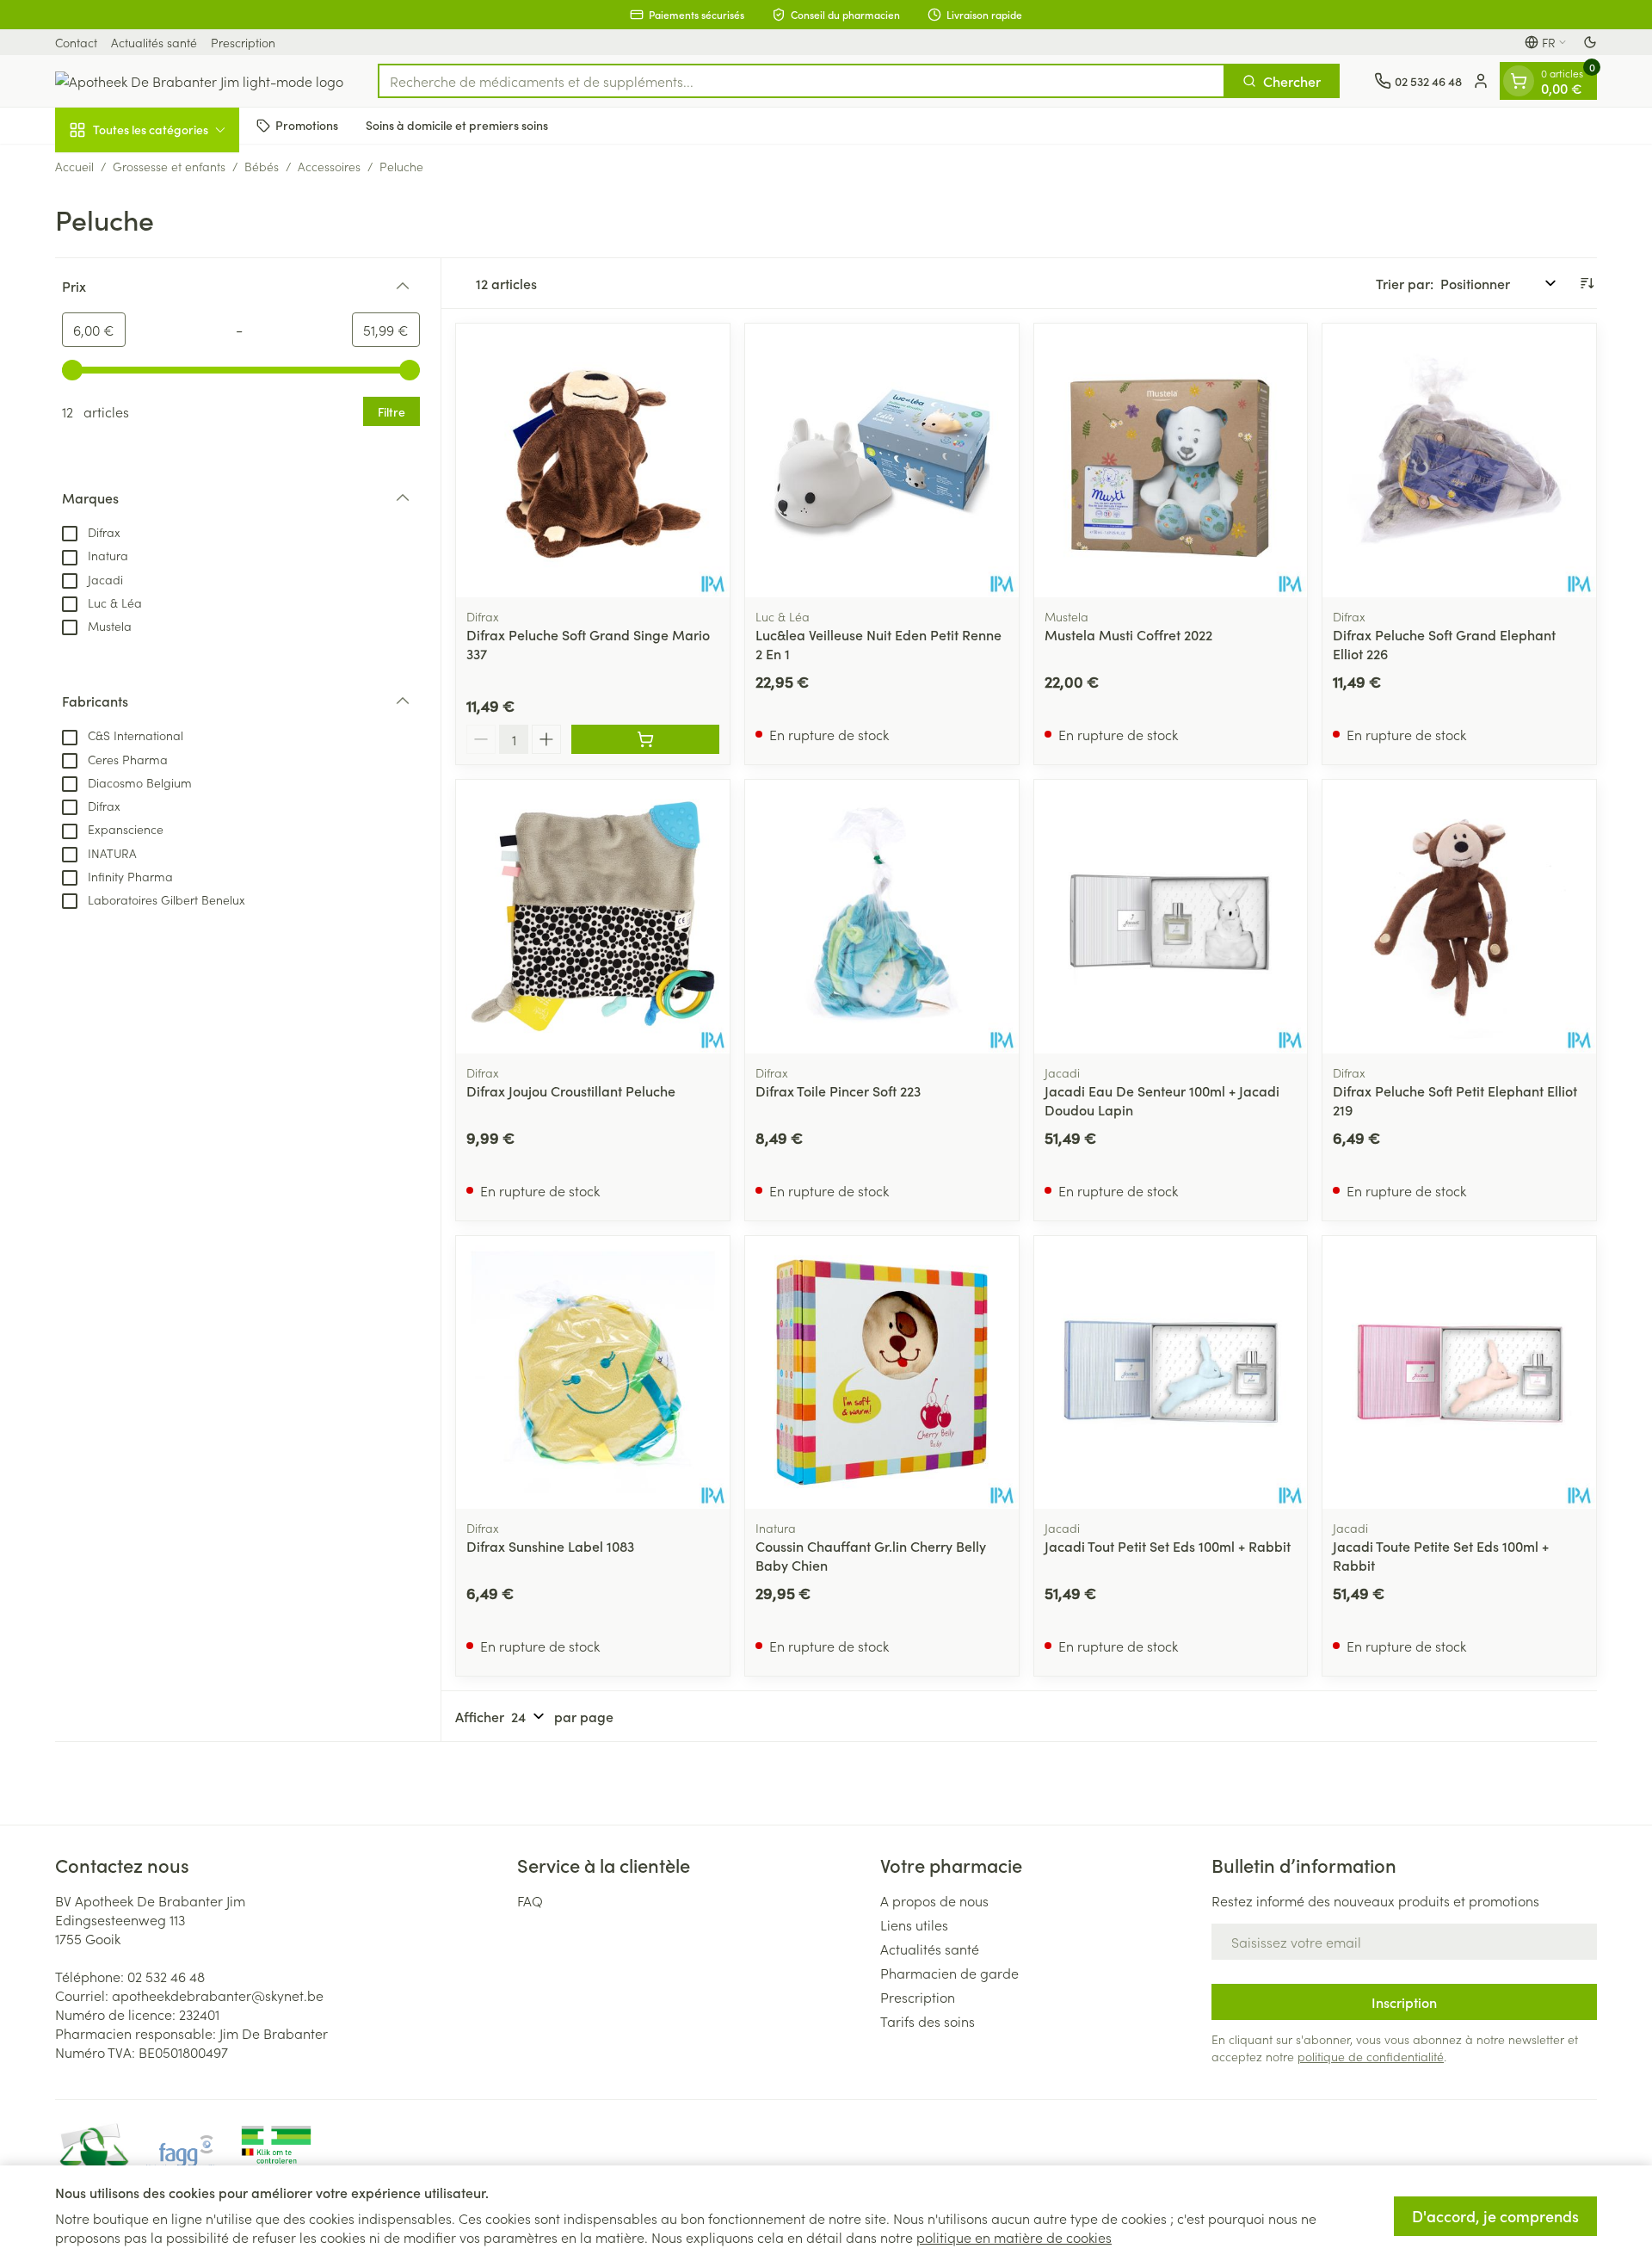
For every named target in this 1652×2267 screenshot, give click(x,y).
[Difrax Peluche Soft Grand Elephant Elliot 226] (1459, 460)
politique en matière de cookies (1014, 2237)
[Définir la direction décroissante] (1587, 283)
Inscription (1404, 2002)
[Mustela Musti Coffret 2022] (1171, 460)
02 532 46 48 (166, 1976)
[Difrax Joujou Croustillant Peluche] (593, 917)
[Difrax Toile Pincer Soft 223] (882, 917)
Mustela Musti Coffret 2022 (1128, 634)
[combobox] (801, 81)
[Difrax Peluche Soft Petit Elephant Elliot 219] (1459, 917)
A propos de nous (934, 1900)
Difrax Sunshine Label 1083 (550, 1546)
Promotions (307, 125)
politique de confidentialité (1371, 2056)
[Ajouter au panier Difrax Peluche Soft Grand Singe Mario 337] (645, 739)
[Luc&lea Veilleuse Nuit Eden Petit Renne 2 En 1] (882, 460)
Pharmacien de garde (949, 1973)
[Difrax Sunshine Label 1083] (593, 1373)
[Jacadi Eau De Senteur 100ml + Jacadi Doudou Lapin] (1171, 917)
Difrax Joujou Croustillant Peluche (571, 1090)
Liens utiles (914, 1924)
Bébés (262, 166)
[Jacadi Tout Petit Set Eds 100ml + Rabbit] (1171, 1373)
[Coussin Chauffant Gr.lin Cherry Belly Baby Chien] (882, 1373)
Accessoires (329, 166)
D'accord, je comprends (1495, 2216)
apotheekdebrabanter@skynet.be (218, 1995)
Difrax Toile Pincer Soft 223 (838, 1090)
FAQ (530, 1900)
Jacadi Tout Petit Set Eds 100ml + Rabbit (1168, 1546)
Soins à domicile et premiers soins (457, 125)
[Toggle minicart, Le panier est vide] (1519, 81)
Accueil (74, 166)
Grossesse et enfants (169, 166)
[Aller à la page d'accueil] (199, 81)
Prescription (243, 42)
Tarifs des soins (928, 2021)
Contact (76, 42)
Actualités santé (154, 42)
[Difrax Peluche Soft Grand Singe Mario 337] (593, 460)
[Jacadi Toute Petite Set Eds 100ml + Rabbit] (1459, 1373)
